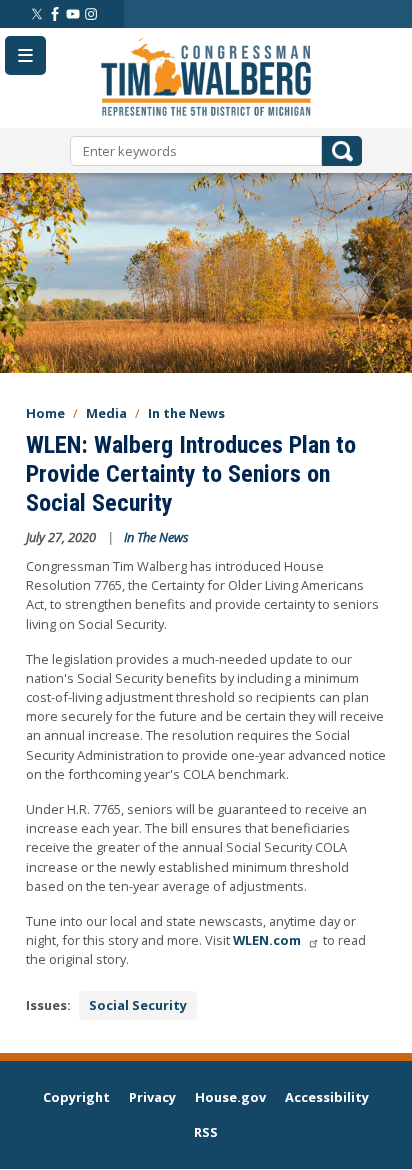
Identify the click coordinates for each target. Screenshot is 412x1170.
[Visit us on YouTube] (73, 14)
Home (45, 413)
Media (106, 413)
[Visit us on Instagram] (91, 14)
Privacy (152, 1097)
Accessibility (327, 1097)
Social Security (138, 1005)
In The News (156, 537)
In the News (186, 413)
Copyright (76, 1097)
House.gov (230, 1097)
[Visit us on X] (37, 14)
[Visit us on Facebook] (55, 14)
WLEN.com (267, 940)
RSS (206, 1132)
